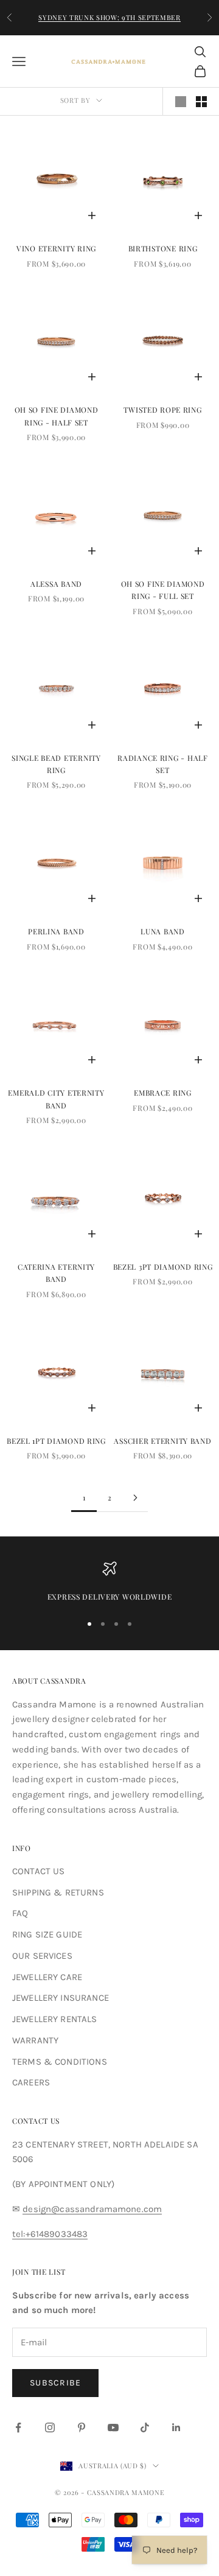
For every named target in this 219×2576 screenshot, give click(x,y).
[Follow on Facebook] (18, 2427)
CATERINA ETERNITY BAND (56, 1273)
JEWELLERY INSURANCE (61, 1998)
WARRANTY (35, 2040)
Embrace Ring (163, 1093)
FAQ (20, 1913)
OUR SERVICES (42, 1956)
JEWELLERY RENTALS (55, 2019)
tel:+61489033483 (50, 2234)
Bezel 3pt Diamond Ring (163, 1267)
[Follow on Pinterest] (82, 2427)
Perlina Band (56, 931)
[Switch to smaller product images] (201, 102)
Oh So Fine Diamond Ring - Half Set (57, 416)
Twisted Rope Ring (162, 410)
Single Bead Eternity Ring (56, 764)
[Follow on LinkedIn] (176, 2427)
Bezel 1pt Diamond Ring (56, 1441)
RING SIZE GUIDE (47, 1934)
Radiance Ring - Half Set (162, 764)
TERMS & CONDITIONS (60, 2062)
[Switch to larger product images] (181, 102)
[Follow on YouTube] (113, 2427)
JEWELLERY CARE (47, 1977)
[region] (109, 1582)
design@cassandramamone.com (92, 2209)
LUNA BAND (162, 931)
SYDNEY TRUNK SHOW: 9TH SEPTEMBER (109, 17)
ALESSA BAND (56, 584)
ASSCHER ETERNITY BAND (162, 1441)
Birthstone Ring (163, 248)
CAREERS (31, 2082)
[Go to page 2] (135, 1498)
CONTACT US (39, 1871)
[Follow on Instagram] (50, 2427)
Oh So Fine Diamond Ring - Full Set (163, 590)
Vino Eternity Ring (56, 248)
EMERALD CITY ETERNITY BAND (56, 1099)
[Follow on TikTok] (145, 2427)
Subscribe (55, 2383)
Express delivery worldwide (110, 1597)
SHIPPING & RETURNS (58, 1892)
